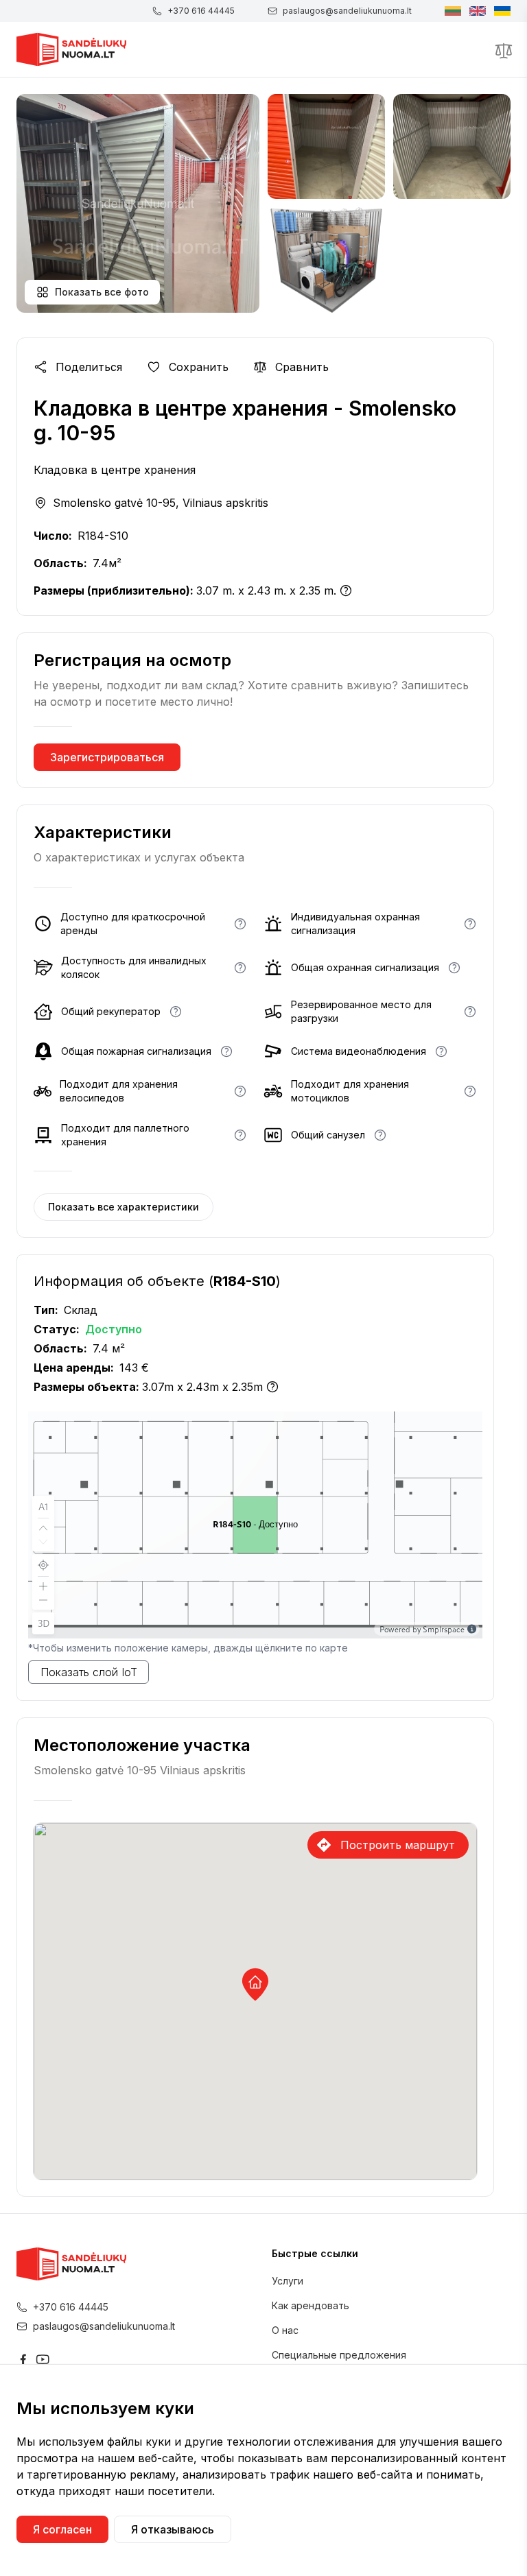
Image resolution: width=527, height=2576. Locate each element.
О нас (285, 2330)
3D (44, 1623)
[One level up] (43, 1527)
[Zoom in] (43, 1585)
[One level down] (43, 1543)
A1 (43, 1506)
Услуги (288, 2281)
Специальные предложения (339, 2355)
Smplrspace (444, 1629)
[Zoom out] (43, 1601)
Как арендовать (311, 2305)
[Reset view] (43, 1565)
